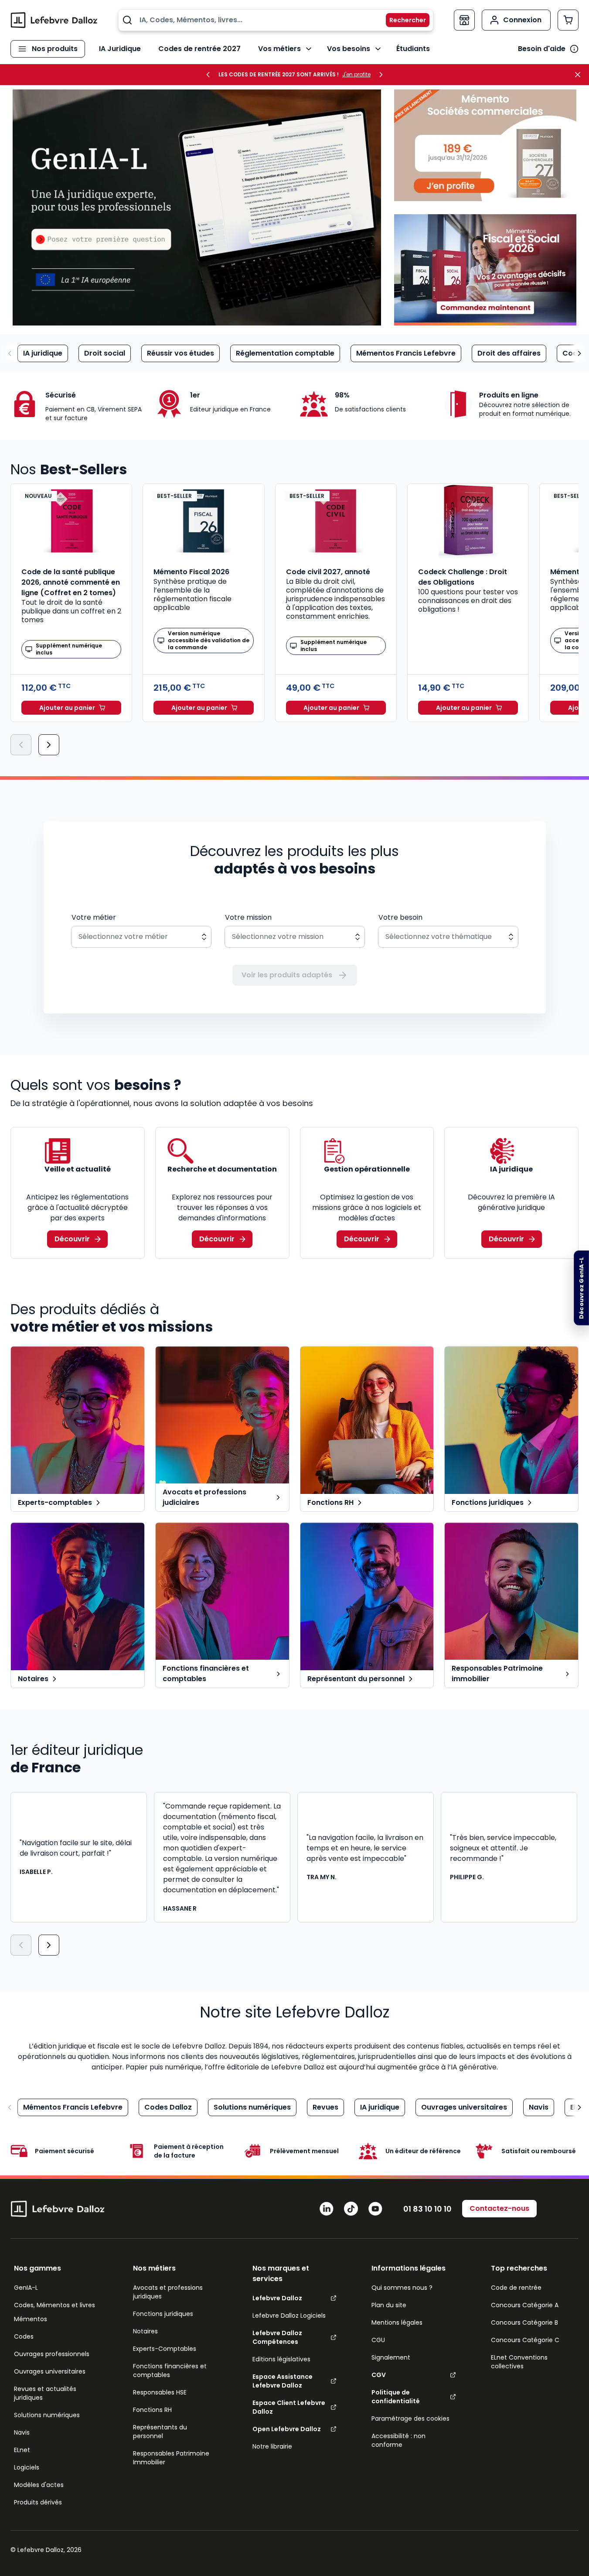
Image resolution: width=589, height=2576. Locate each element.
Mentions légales (397, 2323)
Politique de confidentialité (396, 2397)
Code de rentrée (516, 2288)
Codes (24, 2336)
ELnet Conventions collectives (519, 2362)
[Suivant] (49, 745)
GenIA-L (26, 2288)
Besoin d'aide (542, 49)
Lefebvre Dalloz (277, 2298)
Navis (539, 2107)
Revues (325, 2107)
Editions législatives (281, 2359)
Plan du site (389, 2305)
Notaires (145, 2331)
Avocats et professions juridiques (168, 2292)
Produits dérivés (38, 2502)
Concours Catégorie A (525, 2305)
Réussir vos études (180, 353)
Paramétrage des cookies (410, 2418)
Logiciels (27, 2467)
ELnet (22, 2450)
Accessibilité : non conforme (398, 2440)
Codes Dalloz (168, 2107)
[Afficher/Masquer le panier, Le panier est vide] (568, 20)
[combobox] (276, 20)
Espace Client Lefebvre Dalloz (289, 2407)
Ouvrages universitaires (464, 2107)
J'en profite (356, 75)
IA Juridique (120, 49)
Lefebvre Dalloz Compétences (277, 2337)
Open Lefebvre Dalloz (287, 2429)
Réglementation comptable (285, 353)
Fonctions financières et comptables (170, 2370)
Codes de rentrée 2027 (199, 49)
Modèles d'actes (39, 2485)
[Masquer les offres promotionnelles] (580, 75)
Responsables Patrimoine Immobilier (171, 2458)
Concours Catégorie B (524, 2323)
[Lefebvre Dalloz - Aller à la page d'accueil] (54, 20)
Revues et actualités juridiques (45, 2393)
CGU (378, 2340)
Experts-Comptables (165, 2349)
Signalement (391, 2357)
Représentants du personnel (160, 2432)
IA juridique (43, 353)
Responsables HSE (160, 2392)
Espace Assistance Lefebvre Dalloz (283, 2381)
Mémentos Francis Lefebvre (406, 353)
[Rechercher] (402, 20)
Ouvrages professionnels (52, 2354)
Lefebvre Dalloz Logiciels (289, 2316)
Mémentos (31, 2319)
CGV (379, 2375)
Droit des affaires (509, 353)
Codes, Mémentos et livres (54, 2305)
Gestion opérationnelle (367, 1169)
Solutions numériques (252, 2107)
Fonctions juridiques (163, 2314)
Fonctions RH (152, 2410)
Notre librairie (272, 2446)
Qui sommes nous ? (402, 2288)
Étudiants (413, 49)
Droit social (105, 353)
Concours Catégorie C (525, 2340)
